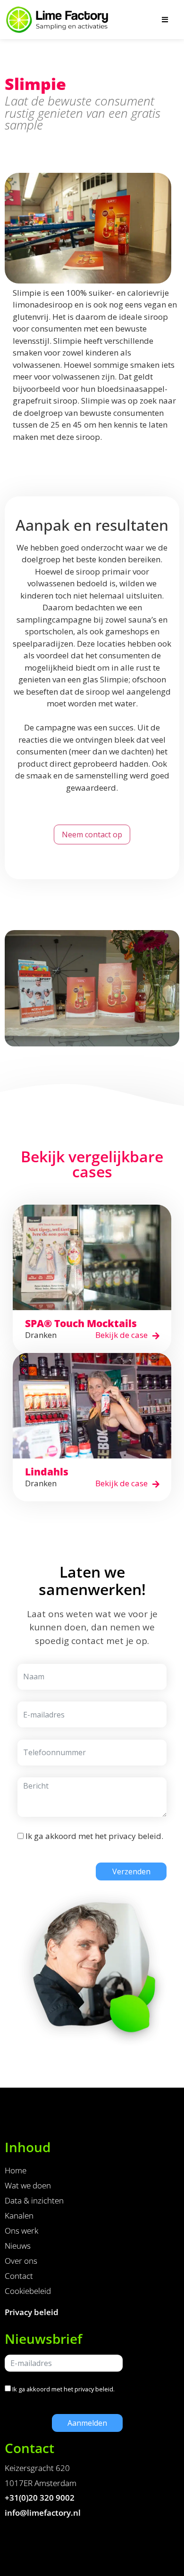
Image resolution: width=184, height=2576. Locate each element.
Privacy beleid (32, 2312)
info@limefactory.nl (43, 2513)
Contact (19, 2276)
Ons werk (21, 2231)
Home (16, 2170)
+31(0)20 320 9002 (40, 2498)
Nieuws (18, 2246)
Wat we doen (28, 2185)
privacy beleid (135, 1836)
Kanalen (19, 2216)
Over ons (21, 2261)
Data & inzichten (34, 2200)
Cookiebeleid (28, 2291)
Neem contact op (92, 834)
